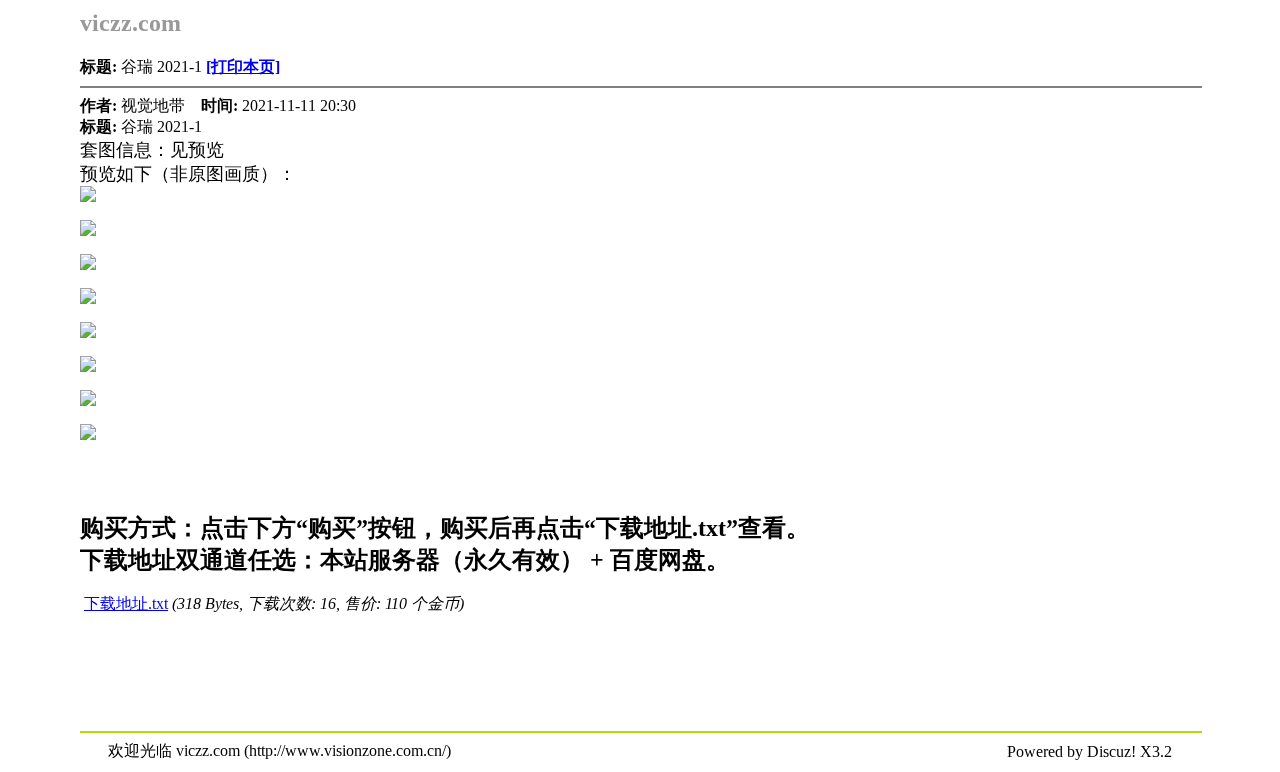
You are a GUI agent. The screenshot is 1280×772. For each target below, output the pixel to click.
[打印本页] (243, 66)
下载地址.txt (126, 603)
